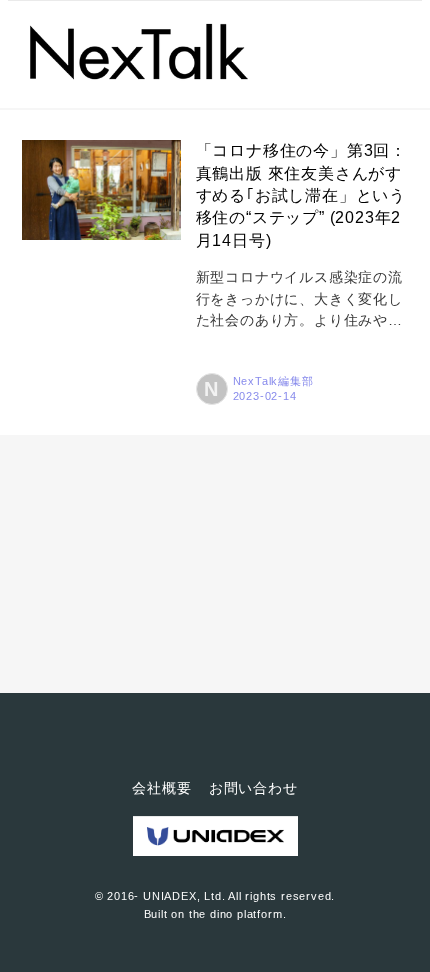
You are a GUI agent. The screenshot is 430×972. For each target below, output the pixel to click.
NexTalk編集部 (273, 381)
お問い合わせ (253, 788)
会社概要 (161, 788)
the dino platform (236, 914)
